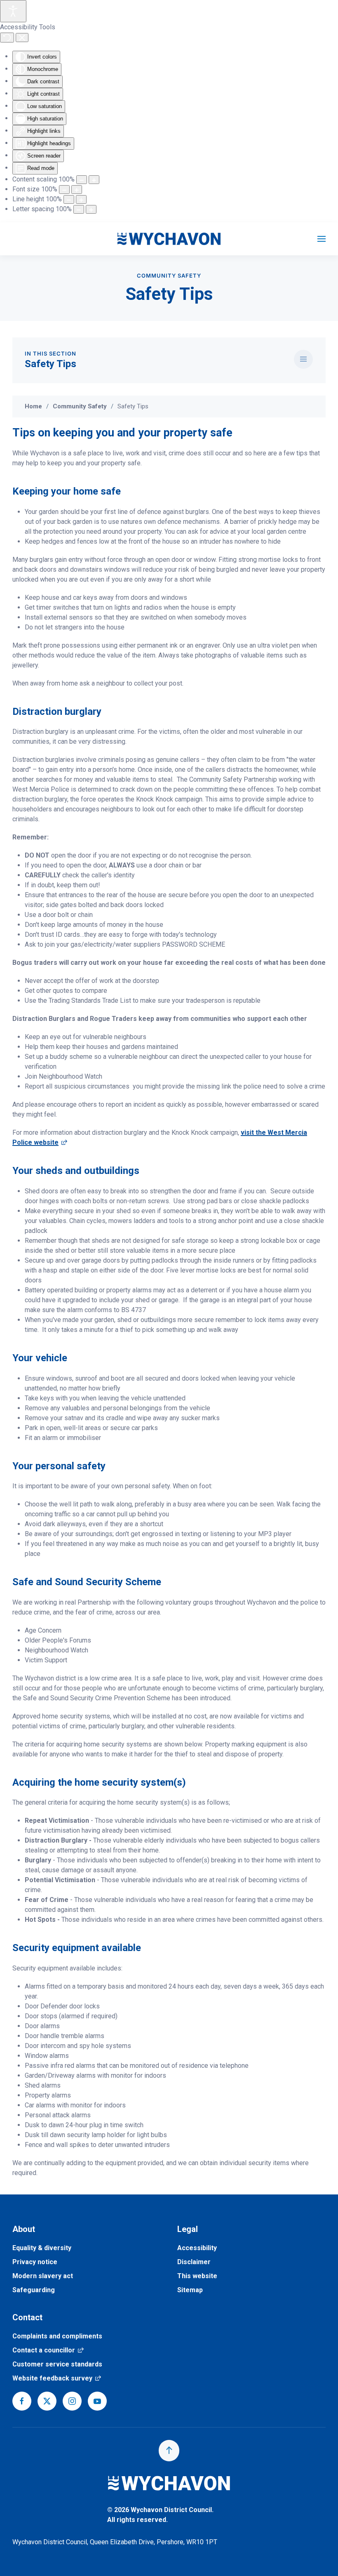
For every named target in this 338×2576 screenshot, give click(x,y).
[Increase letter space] (91, 209)
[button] (322, 239)
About (24, 2229)
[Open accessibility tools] (13, 11)
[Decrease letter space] (79, 209)
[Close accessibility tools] (22, 38)
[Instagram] (72, 2401)
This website (197, 2276)
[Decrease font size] (64, 190)
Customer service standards (57, 2364)
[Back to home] (169, 239)
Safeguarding (34, 2290)
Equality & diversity (42, 2248)
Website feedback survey (57, 2378)
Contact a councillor (48, 2350)
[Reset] (7, 38)
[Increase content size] (94, 180)
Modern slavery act (43, 2276)
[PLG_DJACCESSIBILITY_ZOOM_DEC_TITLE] (82, 180)
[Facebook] (22, 2401)
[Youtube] (97, 2401)
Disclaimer (194, 2262)
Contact (27, 2317)
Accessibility (197, 2248)
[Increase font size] (77, 190)
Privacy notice (35, 2262)
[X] (47, 2401)
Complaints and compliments (57, 2336)
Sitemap (190, 2290)
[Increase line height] (81, 199)
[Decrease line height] (69, 199)
